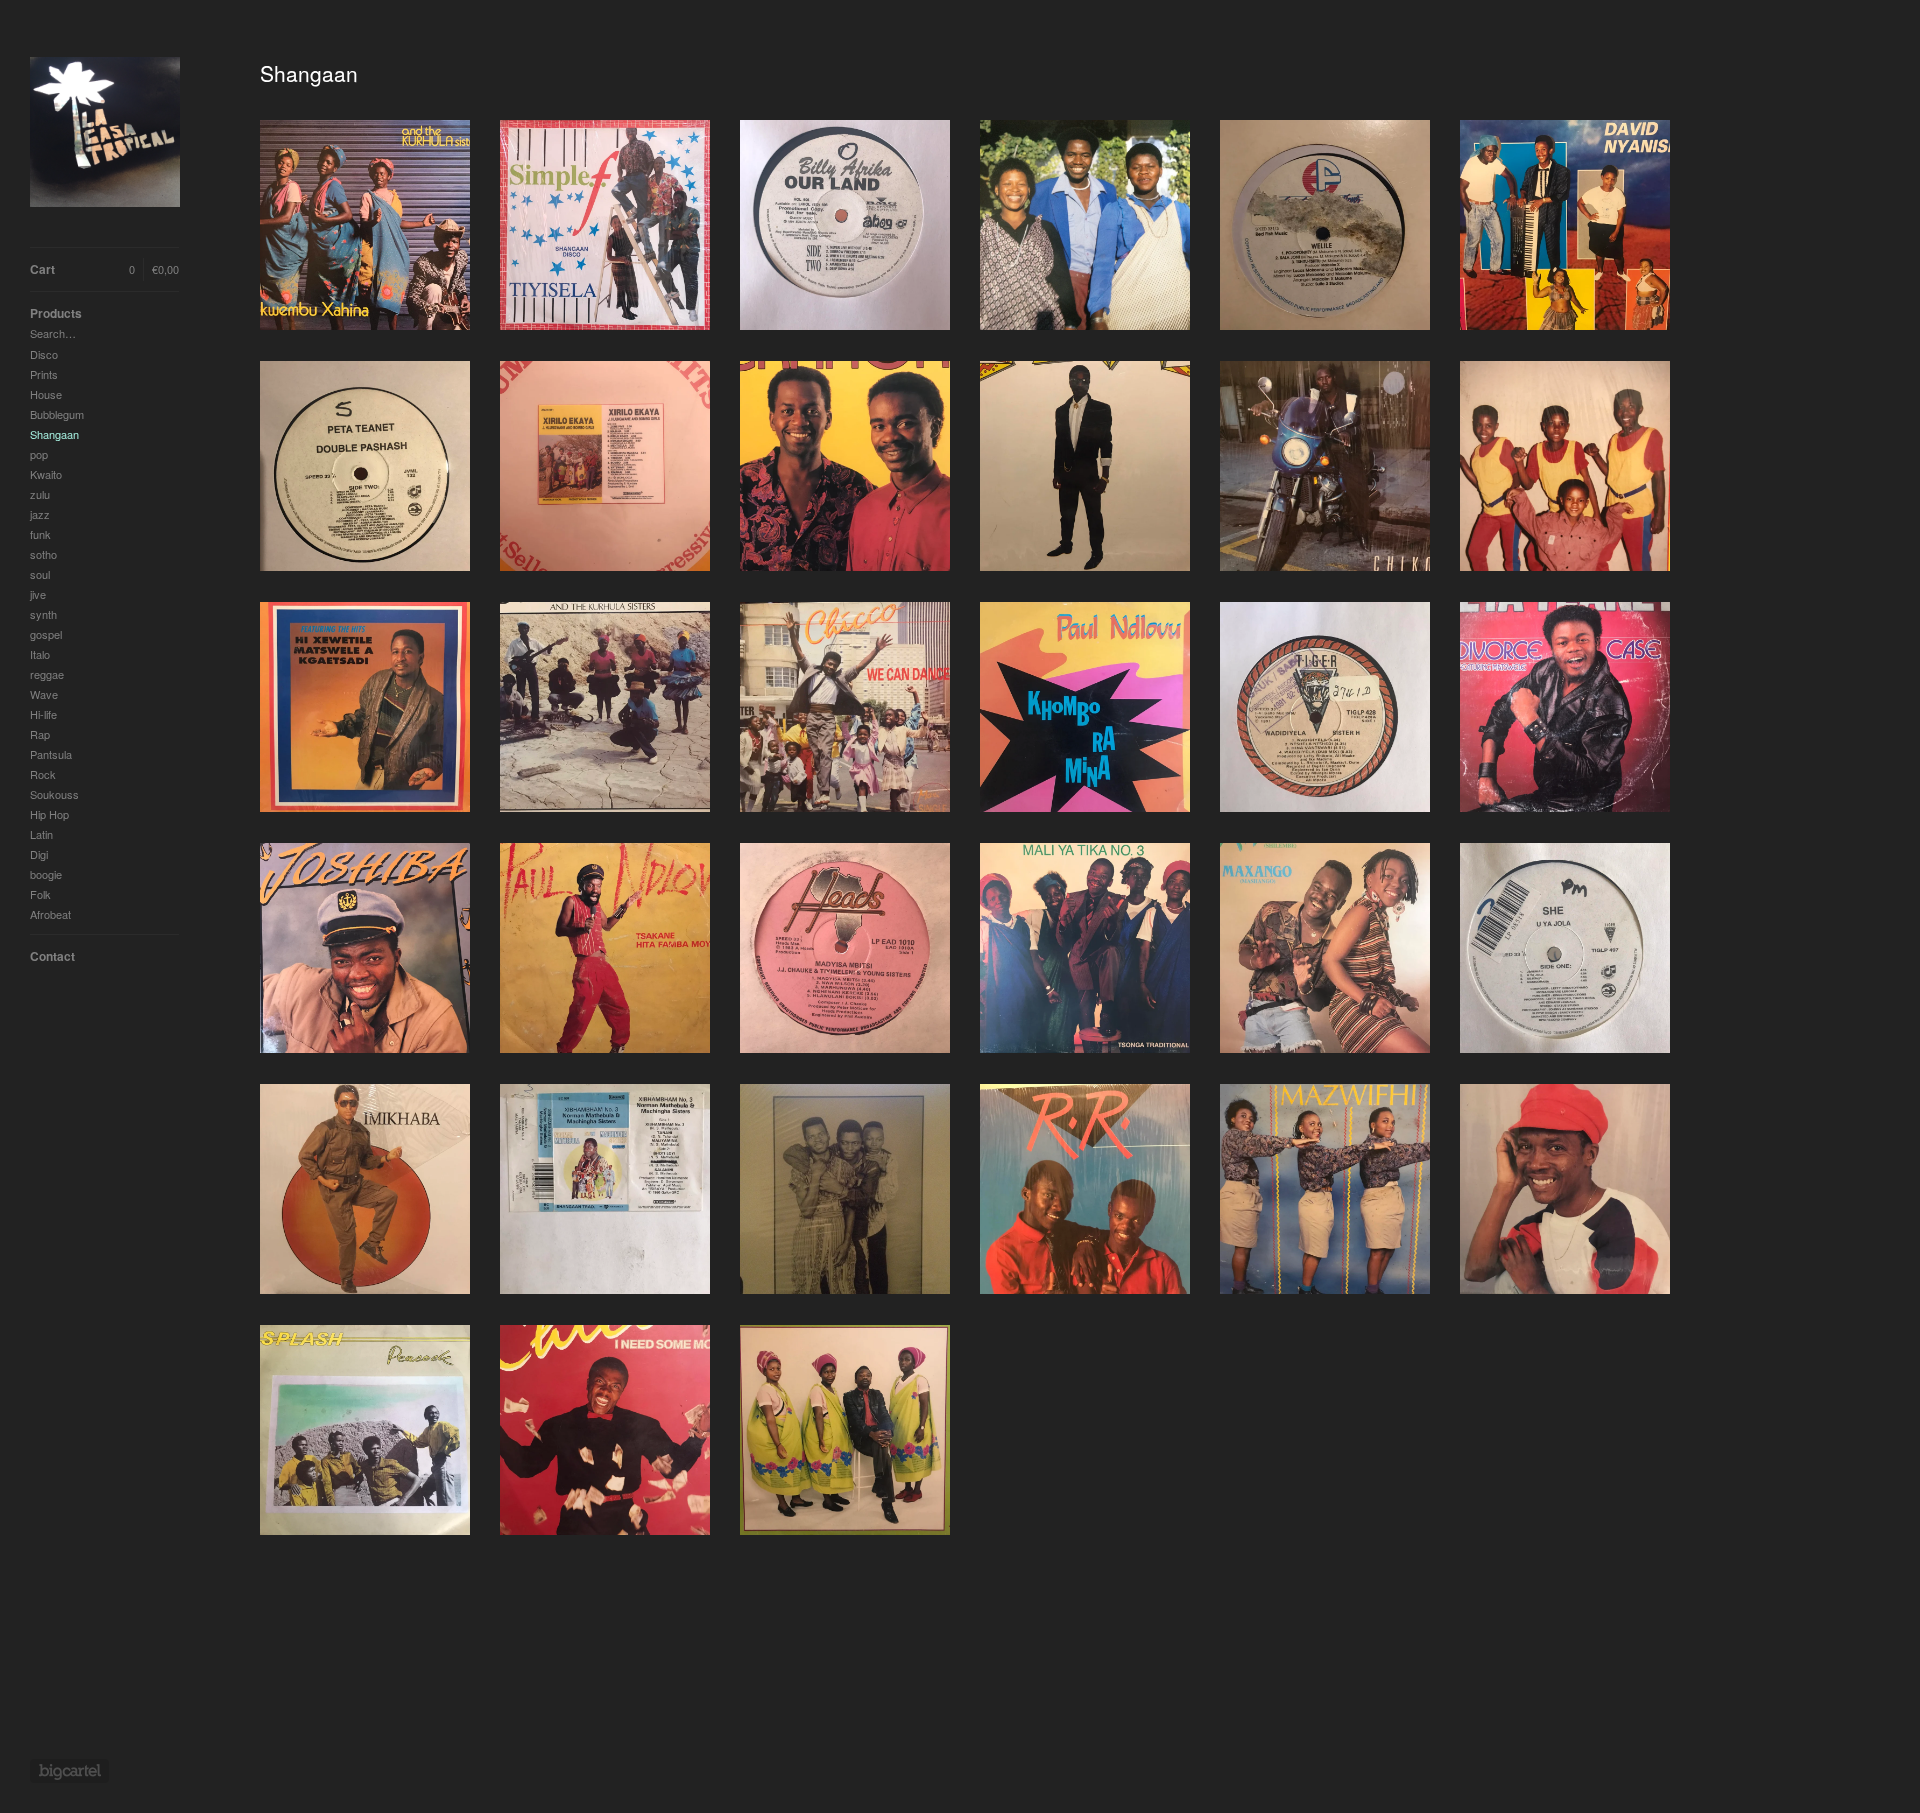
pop (39, 454)
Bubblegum (57, 414)
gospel (46, 634)
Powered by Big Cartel (69, 1771)
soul (40, 574)
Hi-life (43, 714)
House (46, 394)
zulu (40, 494)
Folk (40, 894)
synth (43, 614)
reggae (47, 674)
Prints (44, 374)
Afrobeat (50, 914)
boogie (46, 874)
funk (40, 534)
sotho (43, 554)
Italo (40, 654)
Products (56, 313)
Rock (43, 774)
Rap (40, 734)
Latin (41, 834)
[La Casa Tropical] (105, 134)
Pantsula (51, 754)
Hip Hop (49, 814)
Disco (44, 354)
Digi (39, 854)
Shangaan (54, 434)
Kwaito (46, 474)
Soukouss (54, 794)
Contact (52, 956)
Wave (44, 694)
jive (38, 594)
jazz (40, 514)
